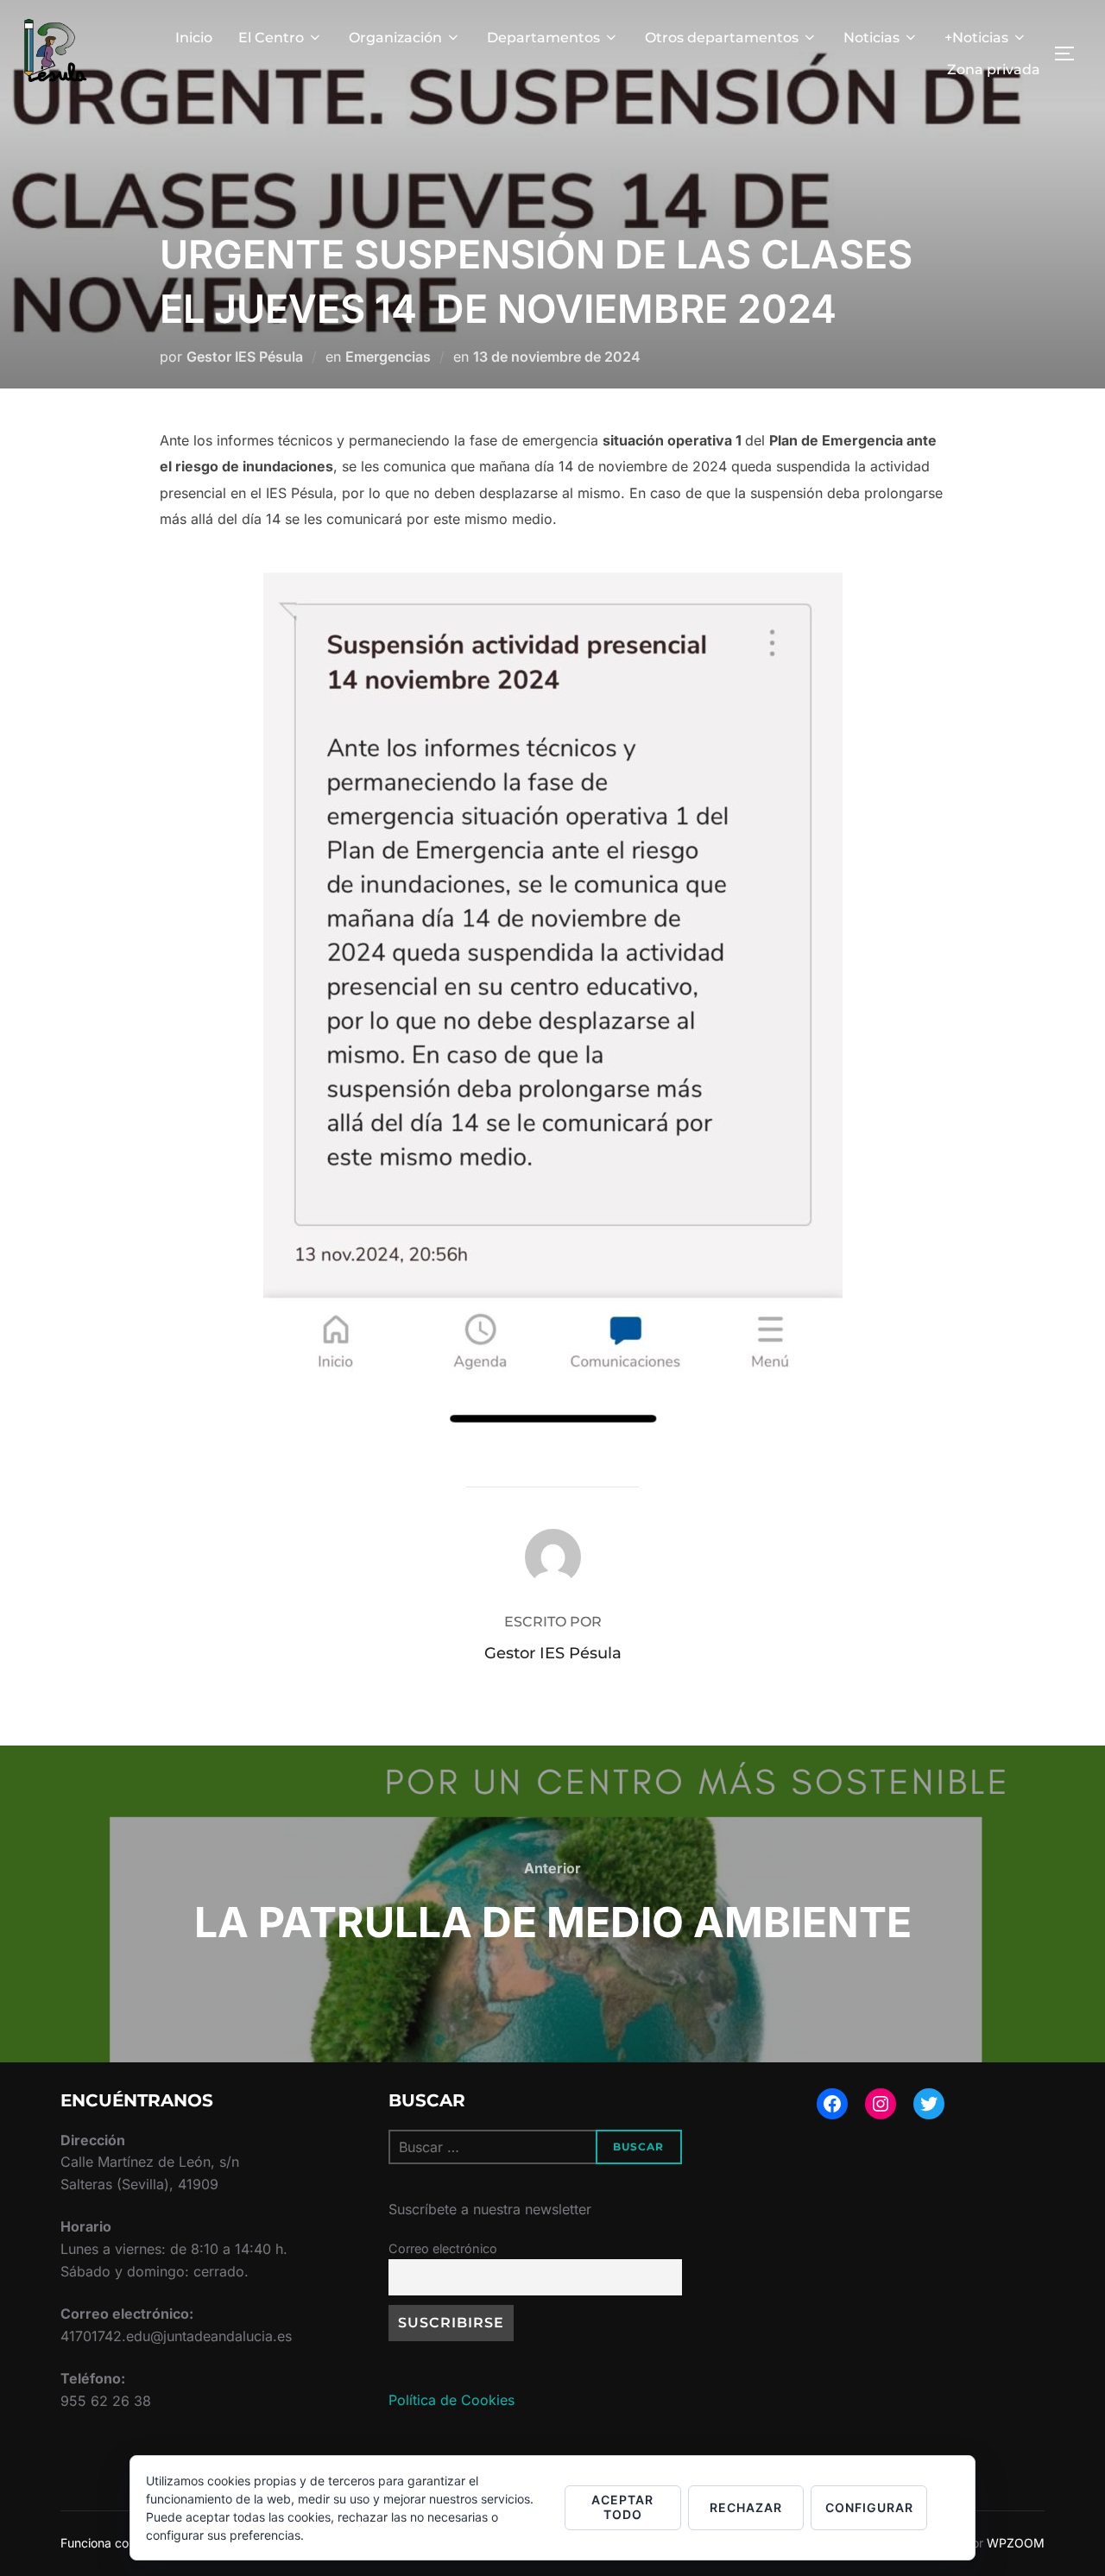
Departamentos (543, 38)
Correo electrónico (443, 2248)
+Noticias (976, 38)
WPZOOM (1016, 2543)
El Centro (271, 38)
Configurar (869, 2507)
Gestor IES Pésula (245, 357)
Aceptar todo (622, 2507)
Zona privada (994, 69)
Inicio (194, 38)
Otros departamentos (722, 38)
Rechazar (746, 2507)
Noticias (871, 38)
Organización (395, 38)
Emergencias (388, 357)
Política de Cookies (451, 2400)
